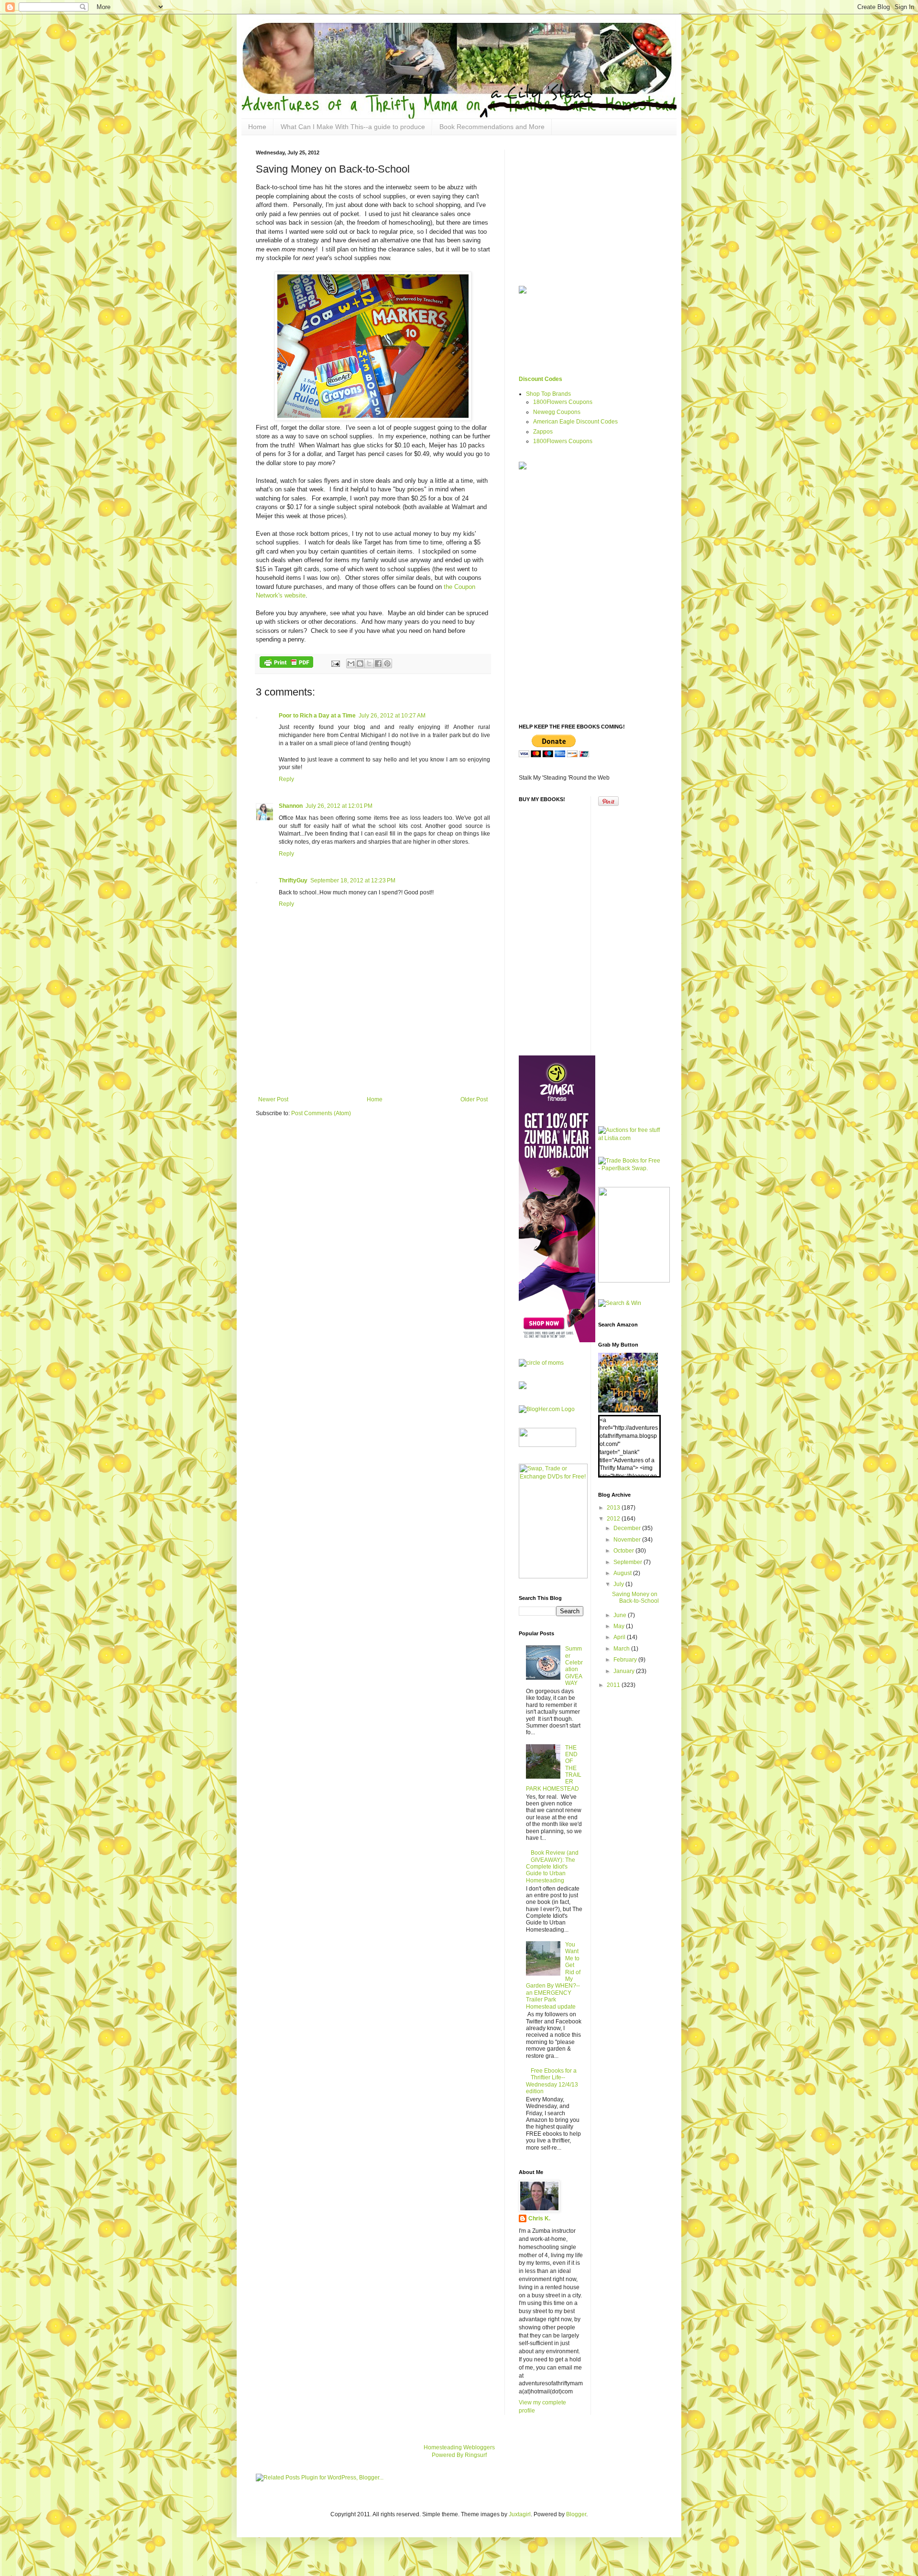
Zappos (543, 432)
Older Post (474, 1099)
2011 (614, 1685)
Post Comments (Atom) (321, 1113)
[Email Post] (335, 663)
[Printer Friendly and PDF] (286, 663)
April (620, 1637)
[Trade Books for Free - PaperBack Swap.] (630, 1168)
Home (257, 127)
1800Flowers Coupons (563, 402)
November (628, 1540)
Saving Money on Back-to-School (635, 1598)
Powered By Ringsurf (459, 2455)
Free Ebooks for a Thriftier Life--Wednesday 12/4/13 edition (552, 2081)
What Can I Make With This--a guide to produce (353, 127)
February (626, 1660)
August (623, 1573)
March (622, 1649)
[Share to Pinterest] (387, 663)
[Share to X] (369, 663)
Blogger (576, 2514)
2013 (614, 1508)
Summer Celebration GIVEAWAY (574, 1666)
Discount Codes (541, 379)
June (621, 1615)
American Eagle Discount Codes (575, 422)
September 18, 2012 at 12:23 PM (353, 880)
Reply (286, 779)
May (620, 1626)
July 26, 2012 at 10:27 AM (392, 716)
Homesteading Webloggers (459, 2447)
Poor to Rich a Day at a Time (317, 716)
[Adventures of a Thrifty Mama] (628, 1411)
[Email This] (351, 663)
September (628, 1562)
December (628, 1528)
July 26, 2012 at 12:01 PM (339, 806)
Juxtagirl (520, 2514)
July (619, 1584)
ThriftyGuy (293, 880)
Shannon (291, 806)
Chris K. (539, 2218)
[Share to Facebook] (378, 663)
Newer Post (273, 1099)
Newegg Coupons (557, 412)
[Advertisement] (373, 1070)
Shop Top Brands (548, 394)
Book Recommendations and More (492, 127)
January (625, 1671)
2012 (614, 1519)
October (624, 1551)
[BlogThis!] (360, 663)
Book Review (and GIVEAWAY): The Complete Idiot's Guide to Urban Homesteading (552, 1867)
